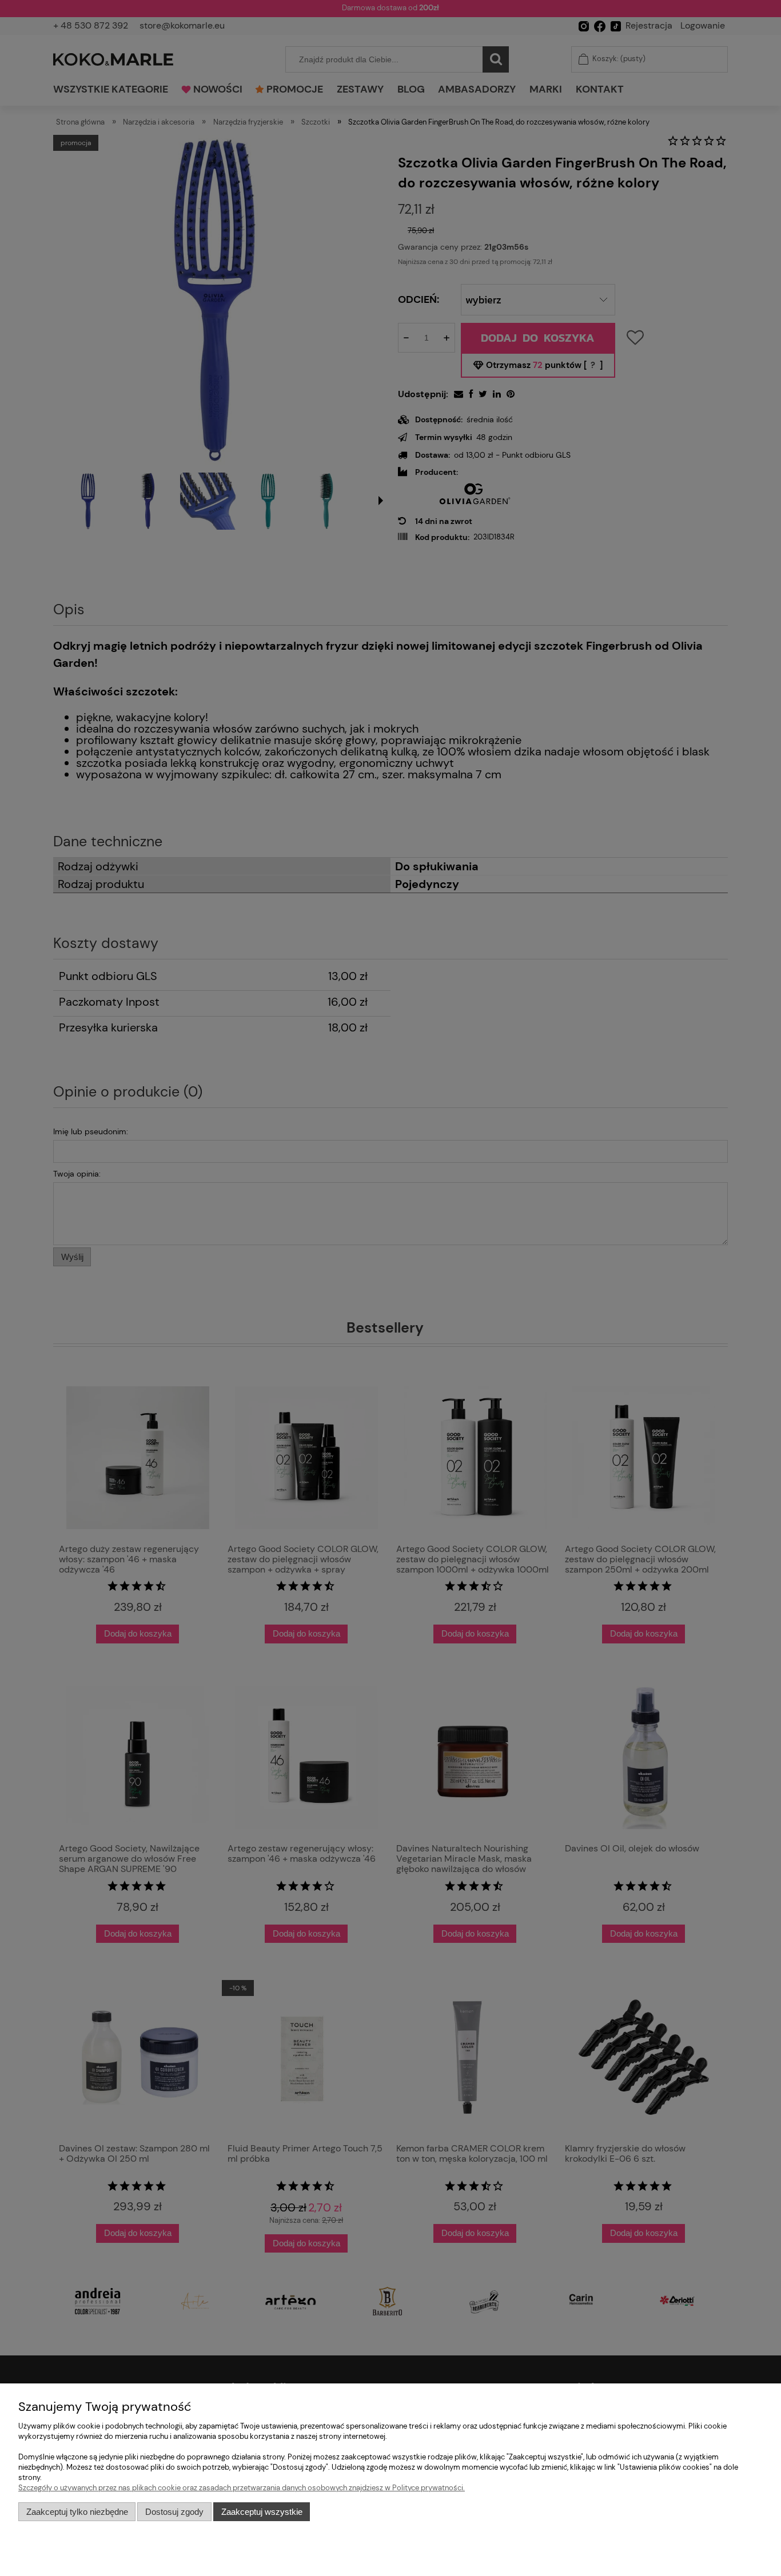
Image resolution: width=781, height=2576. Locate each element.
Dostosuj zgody (174, 2512)
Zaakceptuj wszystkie (262, 2512)
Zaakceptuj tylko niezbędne (77, 2512)
